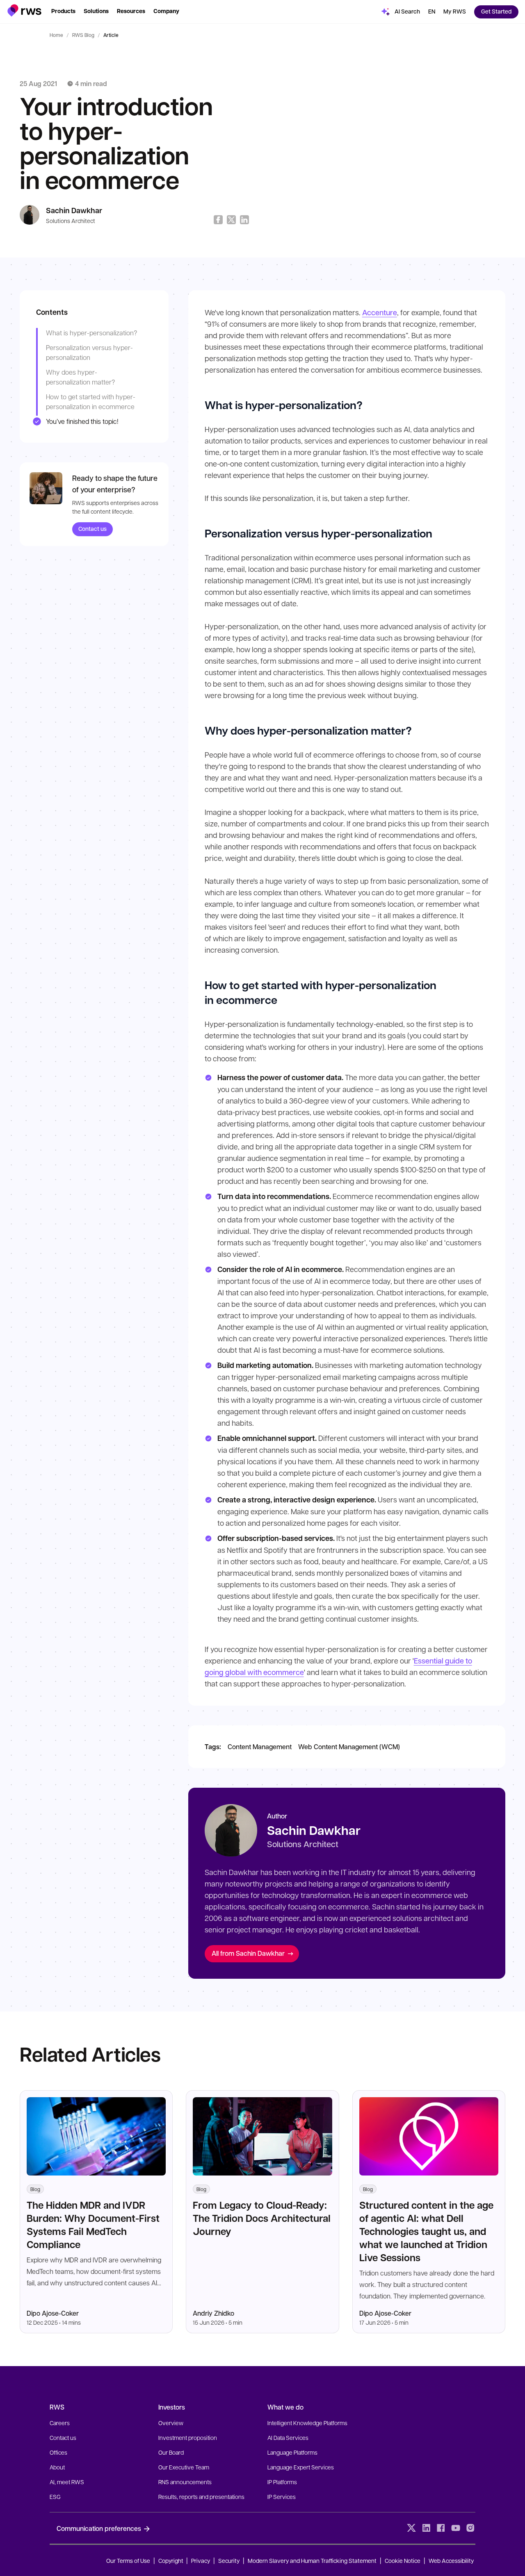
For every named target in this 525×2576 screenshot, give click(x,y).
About (57, 2467)
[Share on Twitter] (231, 220)
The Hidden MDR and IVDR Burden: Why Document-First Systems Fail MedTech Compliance (93, 2224)
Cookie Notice (403, 2560)
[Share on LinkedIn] (244, 220)
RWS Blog (83, 35)
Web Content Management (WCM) (349, 1747)
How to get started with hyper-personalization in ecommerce (91, 402)
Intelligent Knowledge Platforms (307, 2423)
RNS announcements (185, 2482)
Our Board (171, 2452)
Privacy (201, 2560)
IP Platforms (282, 2482)
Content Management (260, 1747)
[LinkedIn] (426, 2528)
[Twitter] (411, 2528)
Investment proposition (188, 2437)
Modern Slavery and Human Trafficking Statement (312, 2560)
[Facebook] (441, 2528)
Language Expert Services (301, 2467)
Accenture (380, 312)
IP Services (282, 2496)
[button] (24, 10)
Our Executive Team (184, 2467)
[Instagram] (470, 2528)
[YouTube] (456, 2528)
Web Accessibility (451, 2560)
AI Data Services (288, 2437)
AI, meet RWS (67, 2482)
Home (56, 35)
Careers (60, 2423)
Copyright (171, 2560)
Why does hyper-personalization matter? (80, 377)
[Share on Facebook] (218, 220)
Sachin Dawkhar (74, 210)
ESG (55, 2496)
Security (229, 2560)
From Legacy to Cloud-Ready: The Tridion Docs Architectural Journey (262, 2218)
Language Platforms (292, 2452)
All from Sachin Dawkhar (248, 1953)
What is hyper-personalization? (91, 333)
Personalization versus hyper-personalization (89, 352)
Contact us (92, 529)
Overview (171, 2423)
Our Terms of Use (128, 2560)
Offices (58, 2452)
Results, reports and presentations (201, 2496)
